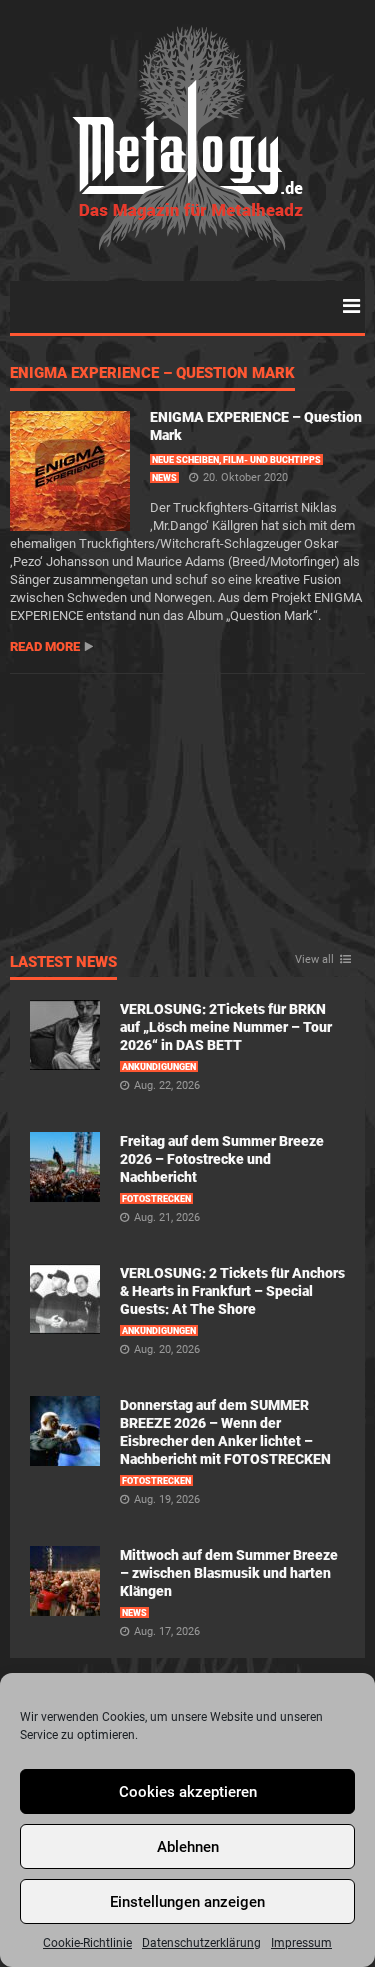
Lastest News (63, 963)
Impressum (301, 1943)
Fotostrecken (156, 1199)
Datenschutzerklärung (201, 1943)
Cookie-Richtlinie (87, 1943)
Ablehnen (188, 1847)
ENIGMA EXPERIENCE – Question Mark (152, 374)
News (164, 478)
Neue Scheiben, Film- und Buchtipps (236, 460)
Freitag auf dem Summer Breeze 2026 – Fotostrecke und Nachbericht (222, 1159)
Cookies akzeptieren (188, 1792)
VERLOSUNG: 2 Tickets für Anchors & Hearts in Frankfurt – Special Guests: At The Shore (232, 1291)
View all (314, 960)
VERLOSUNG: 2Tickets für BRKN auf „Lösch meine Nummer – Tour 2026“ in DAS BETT (226, 1027)
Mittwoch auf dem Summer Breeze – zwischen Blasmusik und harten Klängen (229, 1573)
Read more (45, 646)
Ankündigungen (159, 1067)
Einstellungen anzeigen (187, 1902)
